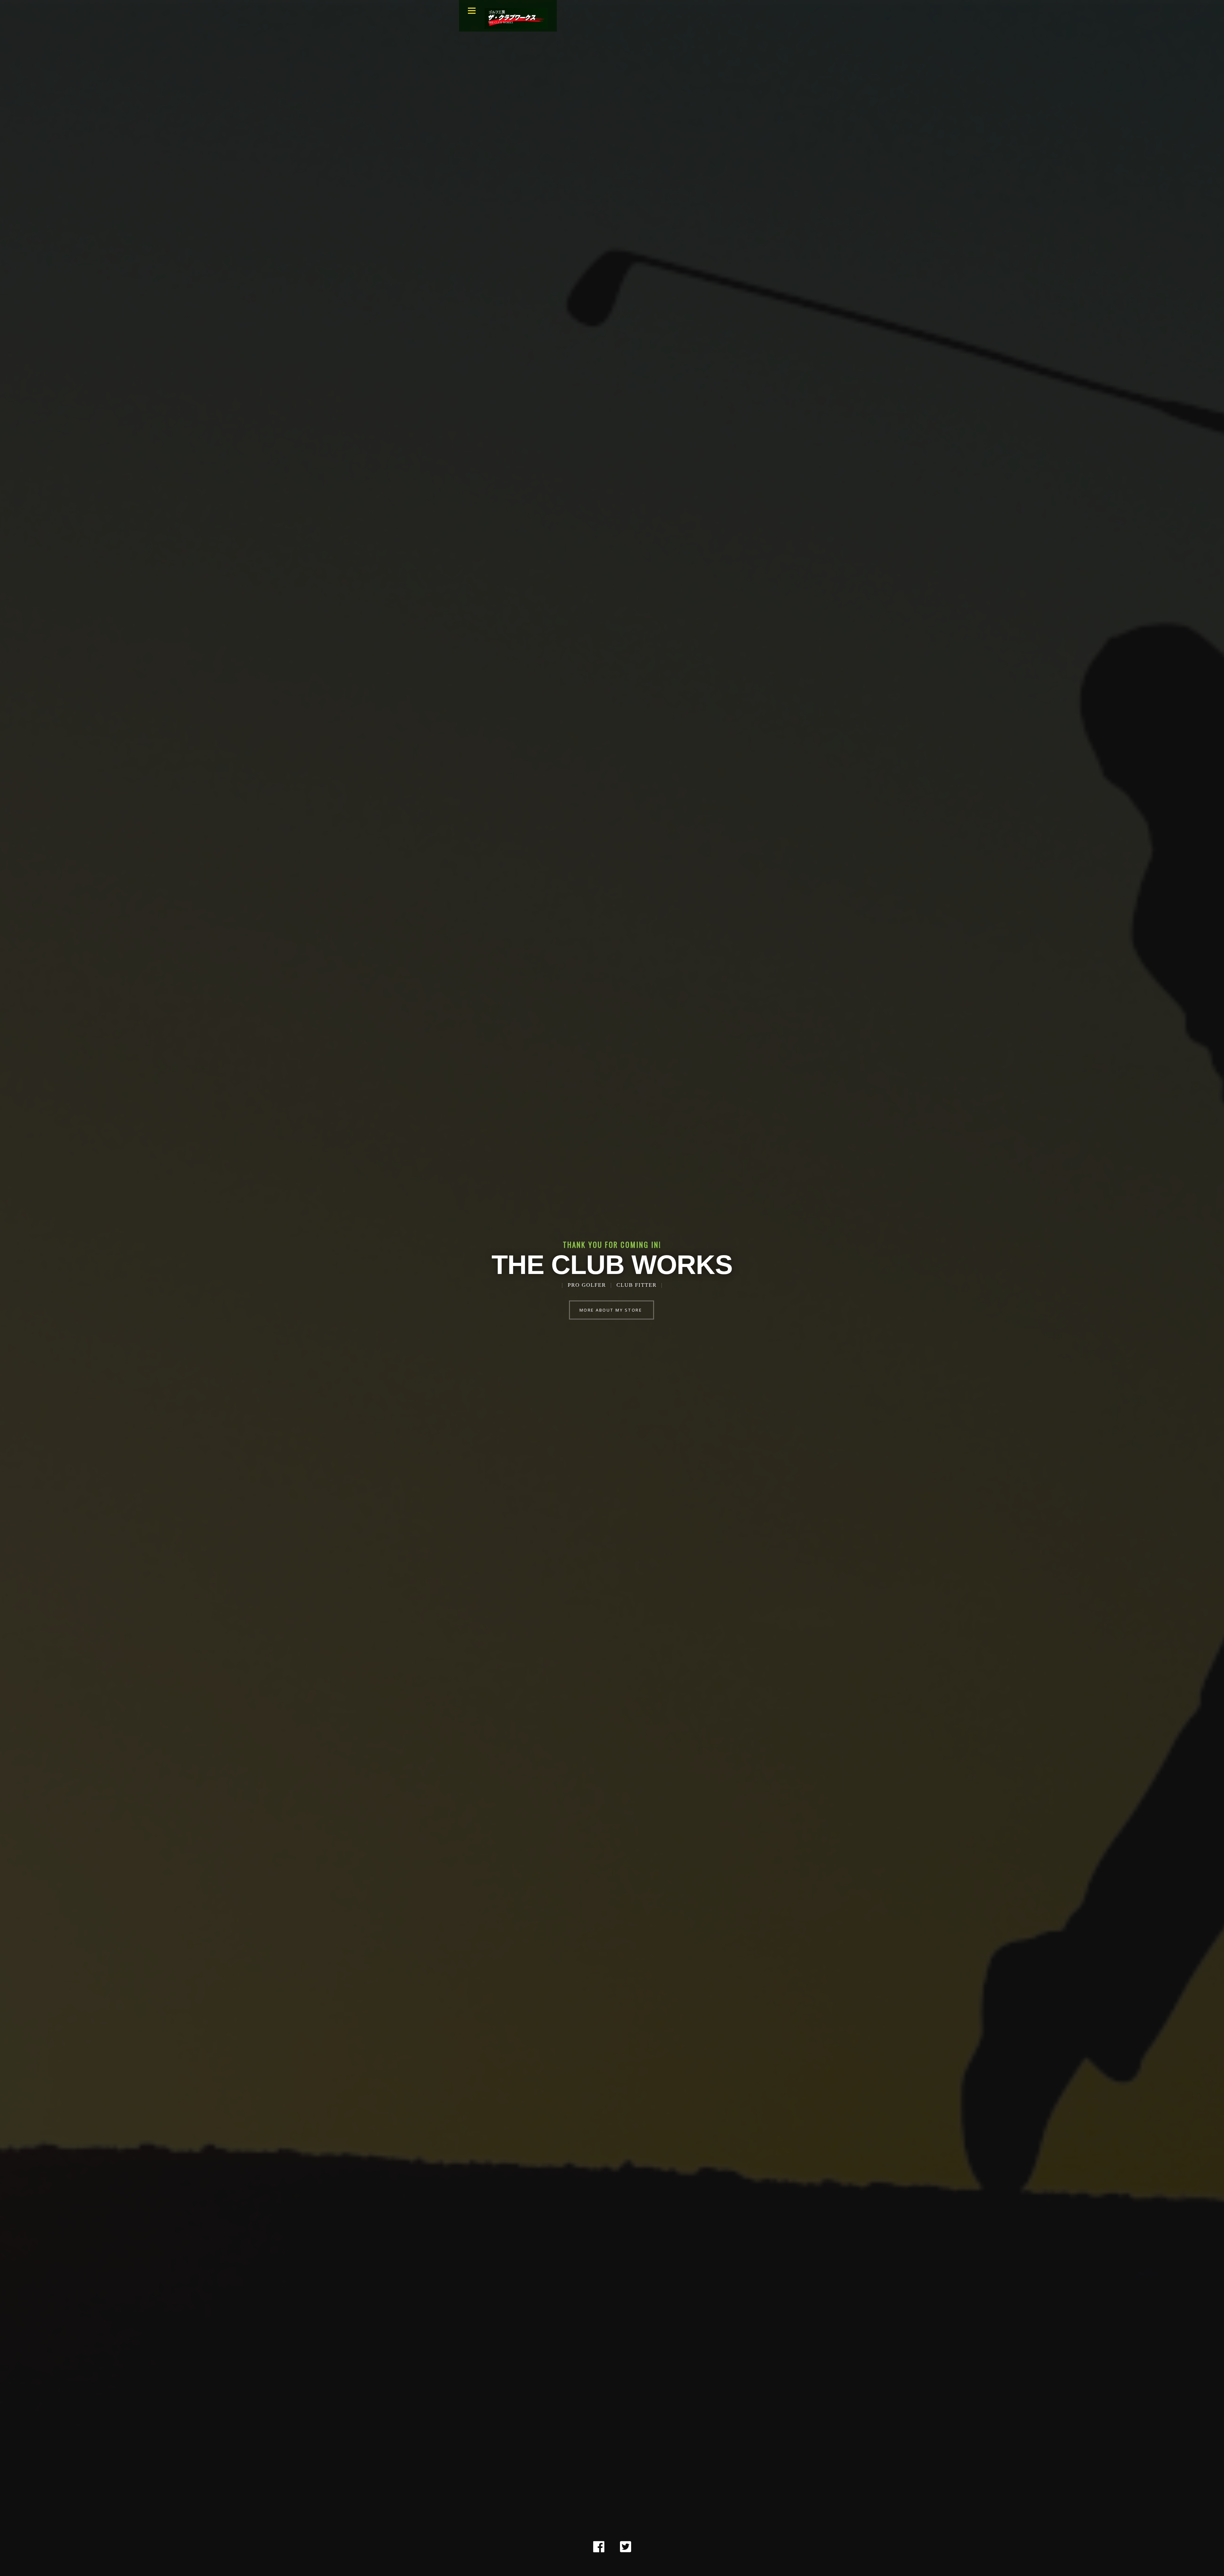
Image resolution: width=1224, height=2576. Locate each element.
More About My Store (611, 1310)
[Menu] (472, 11)
